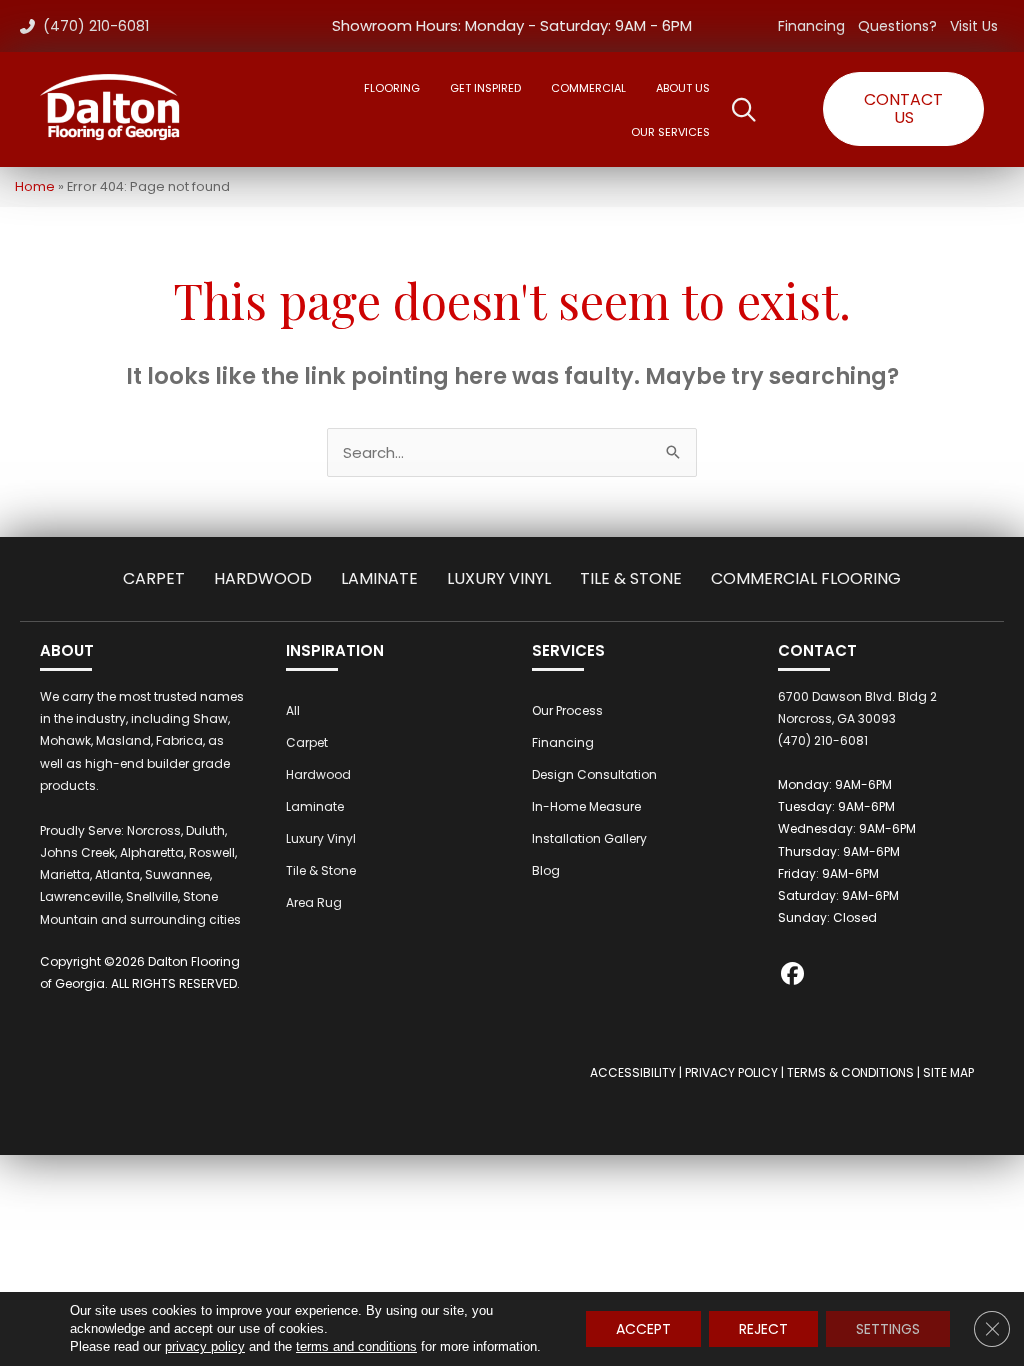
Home (35, 186)
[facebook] (792, 976)
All (293, 710)
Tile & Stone (631, 578)
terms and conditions (356, 1346)
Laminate (379, 578)
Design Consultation (594, 774)
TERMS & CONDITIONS (850, 1072)
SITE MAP (948, 1072)
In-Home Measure (586, 806)
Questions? (897, 26)
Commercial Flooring (806, 578)
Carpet (154, 578)
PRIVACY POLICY (731, 1072)
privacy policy (205, 1346)
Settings (888, 1329)
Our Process (567, 710)
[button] (903, 109)
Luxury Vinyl (499, 578)
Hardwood (263, 578)
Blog (546, 870)
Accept (643, 1329)
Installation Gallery (589, 838)
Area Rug (314, 902)
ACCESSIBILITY (633, 1072)
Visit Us (974, 26)
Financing (811, 26)
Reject (763, 1329)
